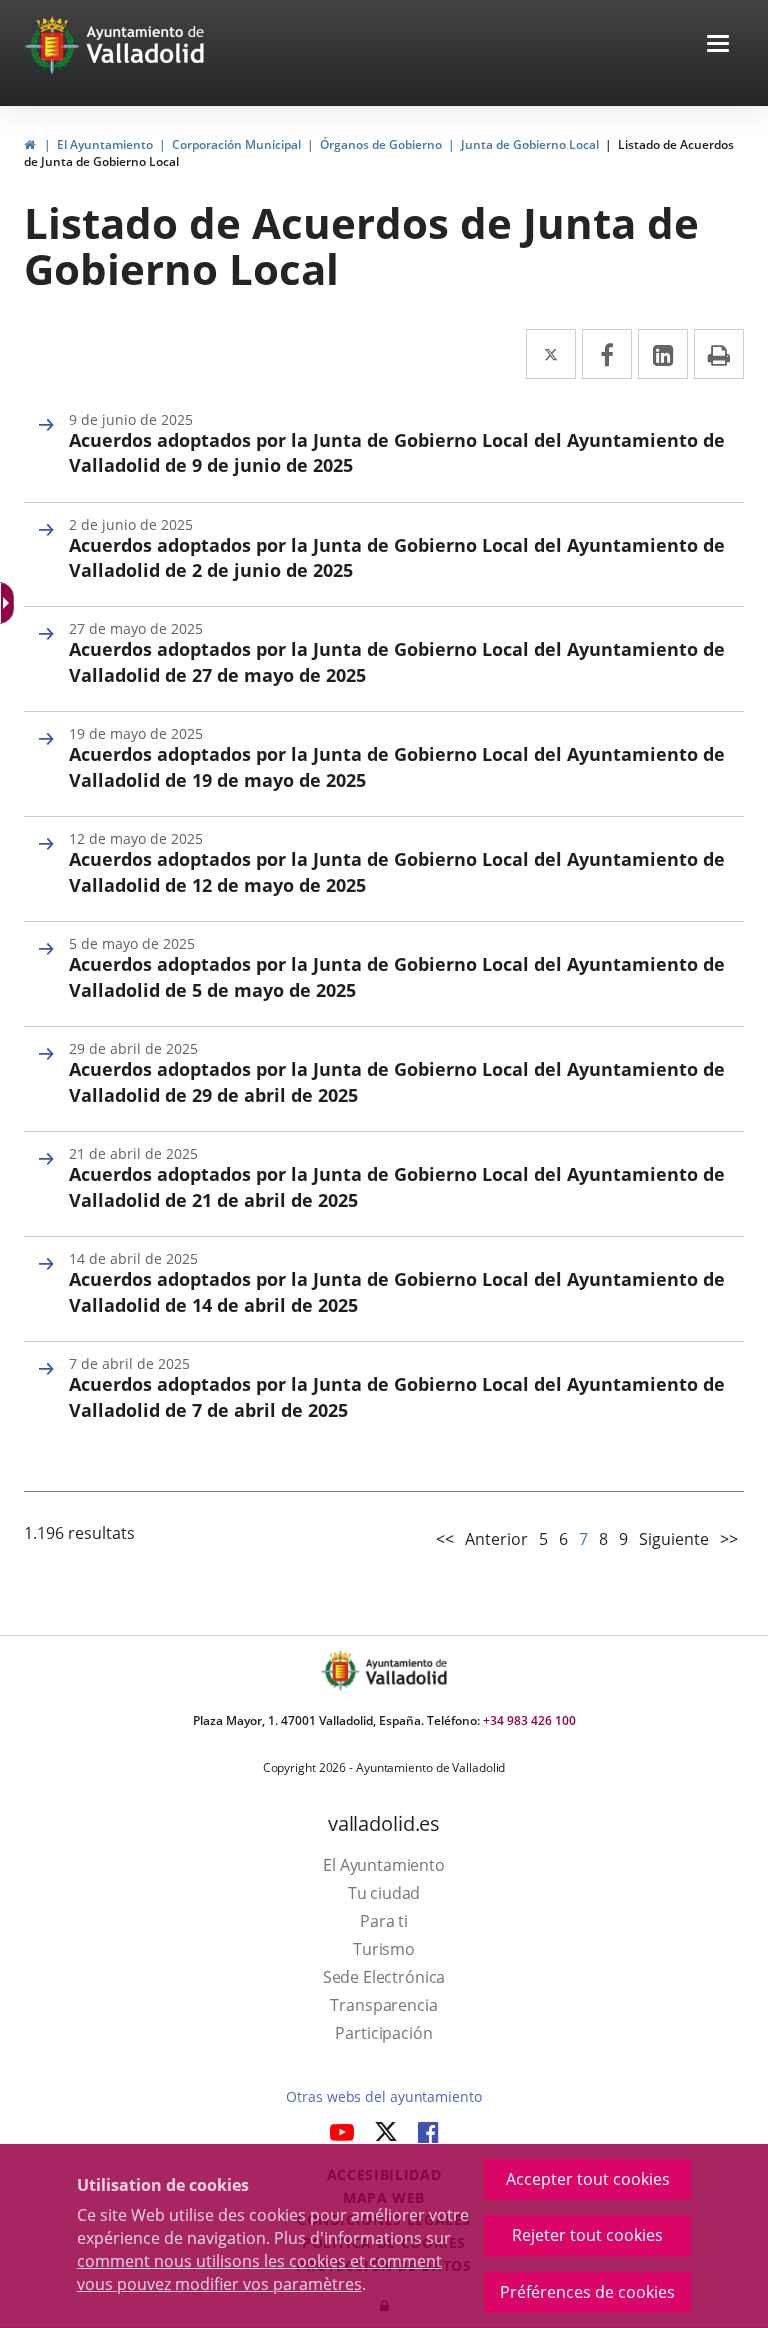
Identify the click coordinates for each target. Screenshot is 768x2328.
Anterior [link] (496, 1539)
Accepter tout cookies (588, 2179)
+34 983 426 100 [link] (529, 1720)
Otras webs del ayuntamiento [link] (383, 2096)
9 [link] (623, 1539)
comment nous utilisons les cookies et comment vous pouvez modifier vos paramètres (259, 2272)
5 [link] (543, 1539)
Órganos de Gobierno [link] (381, 144)
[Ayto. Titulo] (405, 1670)
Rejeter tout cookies (587, 2235)
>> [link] (729, 1539)
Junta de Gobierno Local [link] (530, 144)
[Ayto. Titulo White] (146, 45)
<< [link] (445, 1539)
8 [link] (603, 1539)
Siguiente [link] (674, 1539)
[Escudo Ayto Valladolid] (342, 1670)
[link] (29, 144)
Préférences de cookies (587, 2292)
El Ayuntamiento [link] (105, 144)
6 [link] (563, 1539)
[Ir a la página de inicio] (54, 45)
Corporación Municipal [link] (236, 144)
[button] (718, 45)
